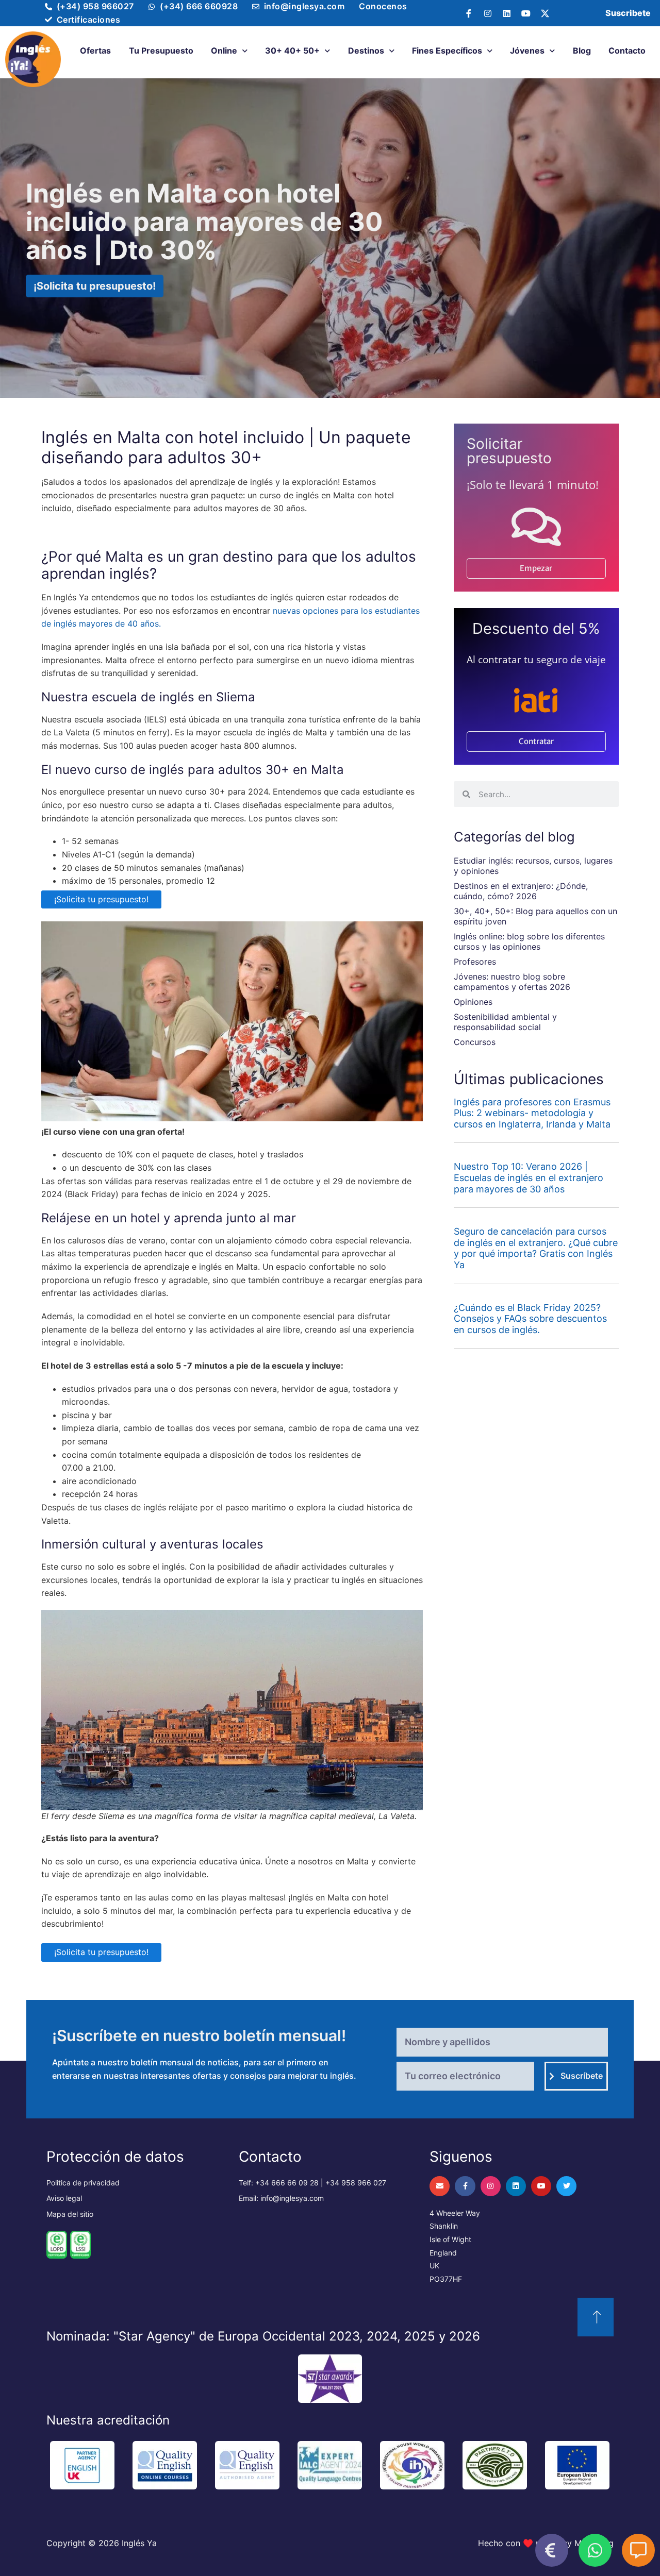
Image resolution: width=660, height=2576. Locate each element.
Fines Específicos (447, 50)
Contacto (627, 50)
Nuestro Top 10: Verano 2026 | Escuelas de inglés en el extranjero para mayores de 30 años (529, 1177)
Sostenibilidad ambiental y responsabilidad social (505, 1022)
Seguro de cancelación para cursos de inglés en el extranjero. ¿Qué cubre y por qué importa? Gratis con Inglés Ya (536, 1248)
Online (224, 50)
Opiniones (473, 1002)
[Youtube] (526, 13)
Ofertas (95, 50)
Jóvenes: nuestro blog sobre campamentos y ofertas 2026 (512, 982)
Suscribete (628, 13)
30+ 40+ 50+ (292, 50)
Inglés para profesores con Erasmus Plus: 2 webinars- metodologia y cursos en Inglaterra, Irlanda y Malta (532, 1113)
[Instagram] (488, 13)
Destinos (366, 50)
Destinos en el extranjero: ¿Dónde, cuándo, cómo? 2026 (521, 891)
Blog (582, 50)
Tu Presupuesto (161, 50)
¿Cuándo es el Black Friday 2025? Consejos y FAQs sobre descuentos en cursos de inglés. (530, 1319)
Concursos (475, 1042)
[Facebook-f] (469, 13)
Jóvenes (527, 50)
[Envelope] (440, 2186)
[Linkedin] (507, 13)
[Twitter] (566, 2186)
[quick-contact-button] (552, 2550)
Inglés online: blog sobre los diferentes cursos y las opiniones (529, 941)
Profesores (475, 962)
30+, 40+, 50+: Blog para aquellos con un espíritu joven (535, 916)
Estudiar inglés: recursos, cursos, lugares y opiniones (533, 866)
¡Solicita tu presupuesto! (101, 899)
